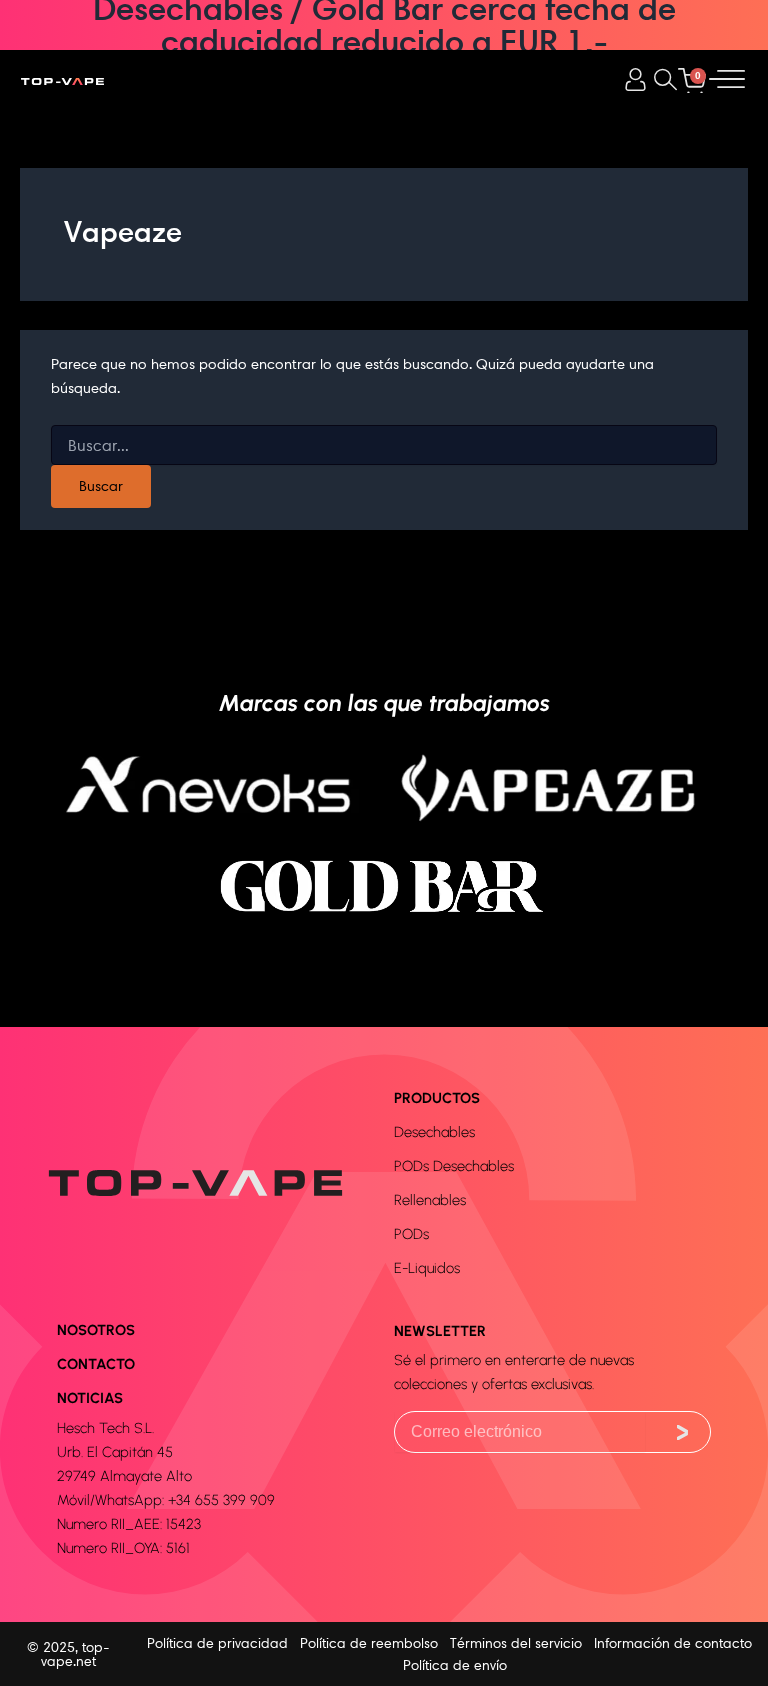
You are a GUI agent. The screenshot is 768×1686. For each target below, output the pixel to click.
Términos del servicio (516, 1643)
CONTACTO (96, 1364)
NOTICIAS (90, 1398)
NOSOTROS (96, 1330)
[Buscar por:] (384, 446)
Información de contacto (673, 1643)
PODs (411, 1234)
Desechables (434, 1132)
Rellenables (430, 1200)
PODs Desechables (454, 1166)
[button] (665, 80)
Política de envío (455, 1665)
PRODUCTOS (437, 1098)
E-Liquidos (427, 1268)
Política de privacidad (217, 1643)
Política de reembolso (369, 1643)
